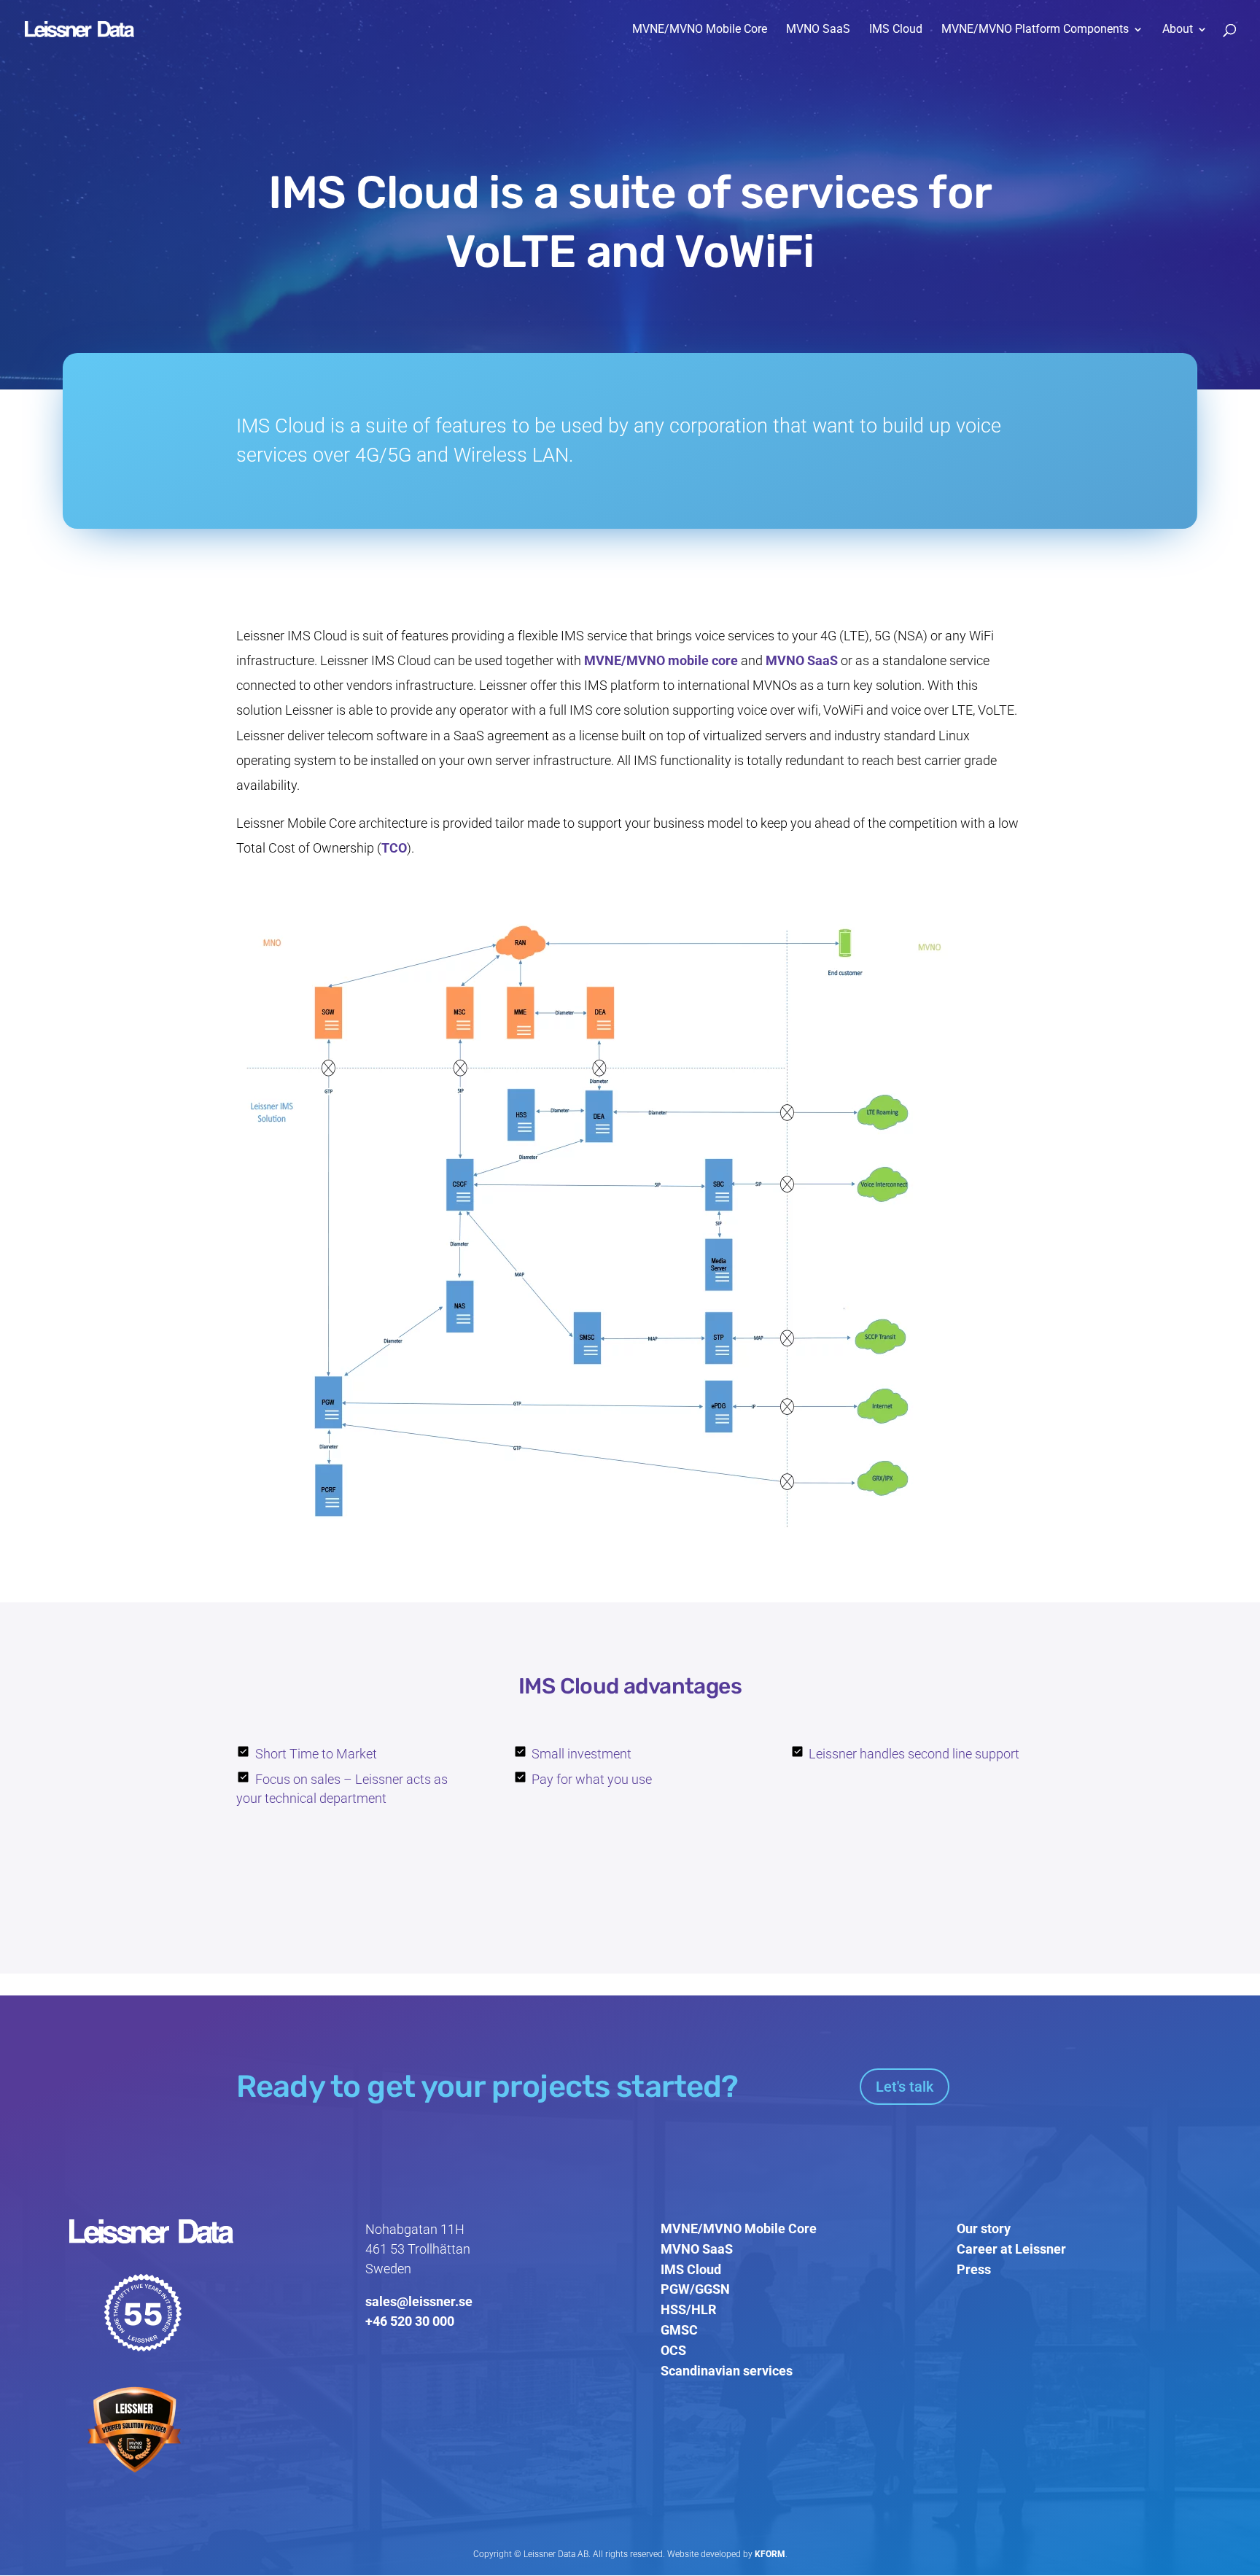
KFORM (770, 2554)
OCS (673, 2350)
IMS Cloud (896, 30)
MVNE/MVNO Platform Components (1035, 30)
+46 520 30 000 (410, 2321)
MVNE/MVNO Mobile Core (700, 30)
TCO (394, 848)
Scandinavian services (727, 2371)
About (1178, 30)
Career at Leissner (1011, 2249)
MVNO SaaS (818, 30)
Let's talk (905, 2087)
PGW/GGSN (695, 2289)
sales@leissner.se (419, 2301)
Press (974, 2269)
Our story (984, 2228)
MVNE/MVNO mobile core (661, 660)
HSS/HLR (689, 2309)
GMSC (679, 2330)
